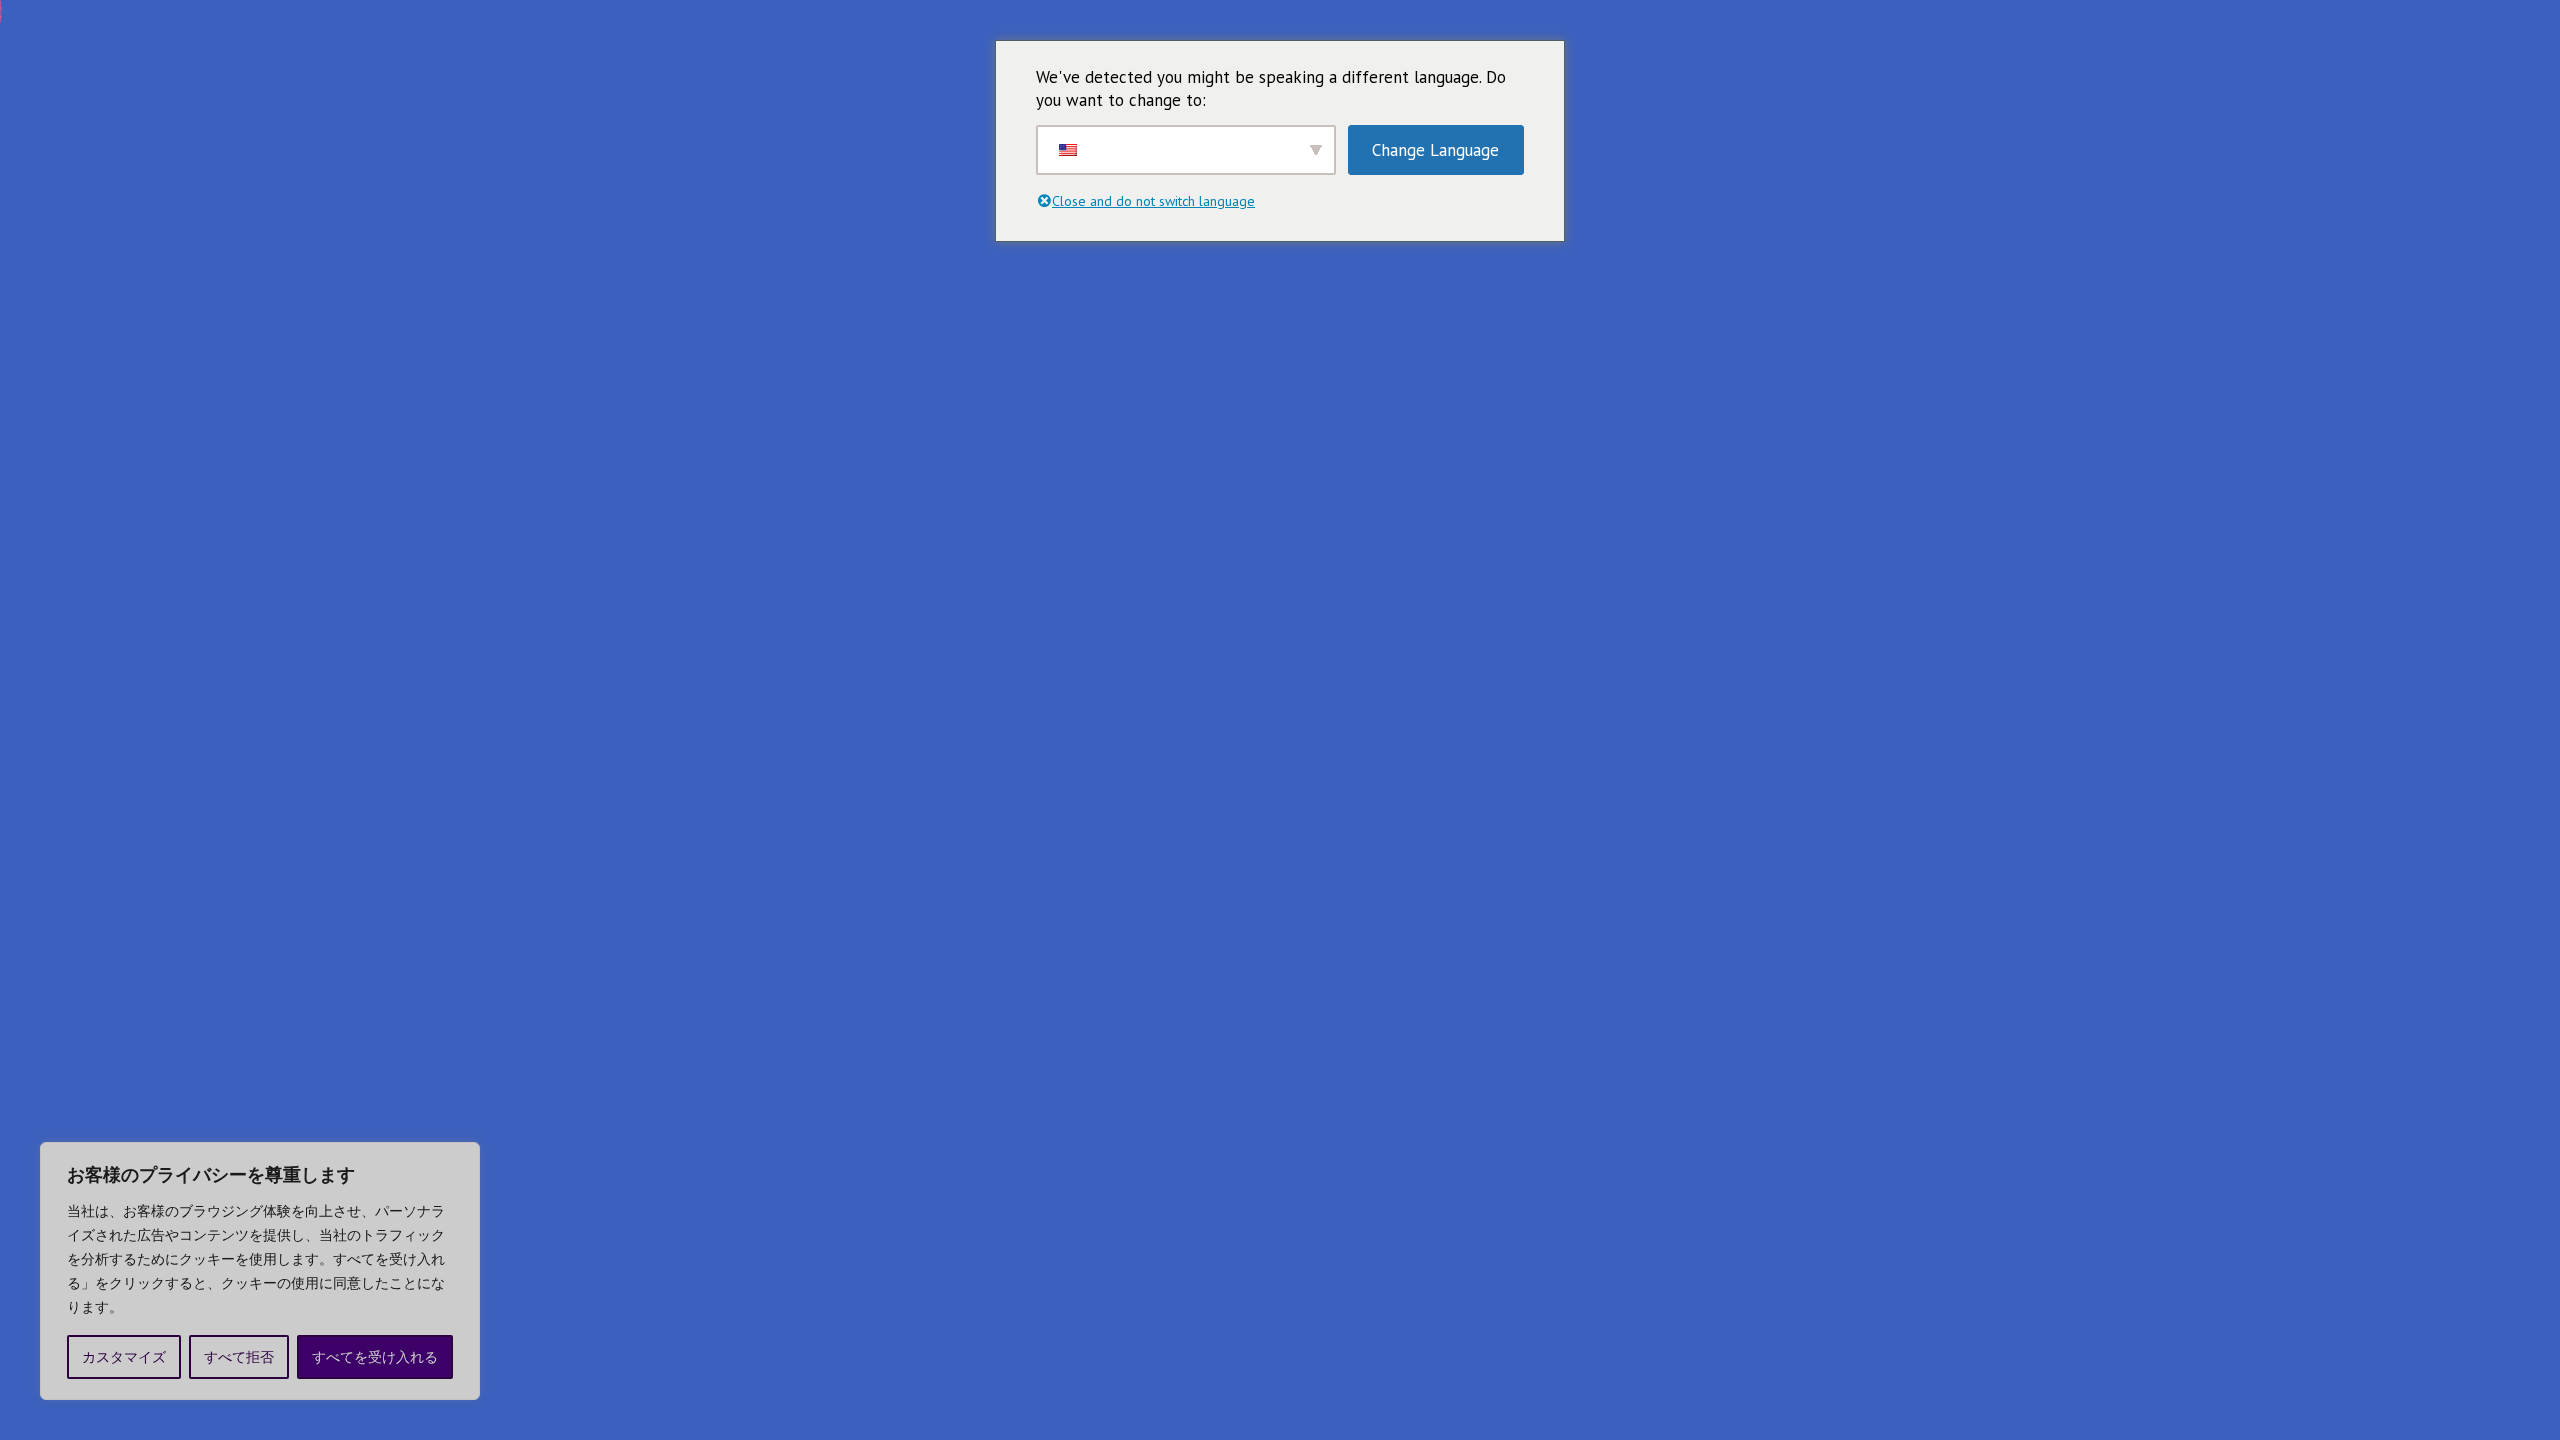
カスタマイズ (124, 1357)
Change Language (1435, 150)
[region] (260, 1271)
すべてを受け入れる (375, 1357)
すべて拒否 (239, 1357)
